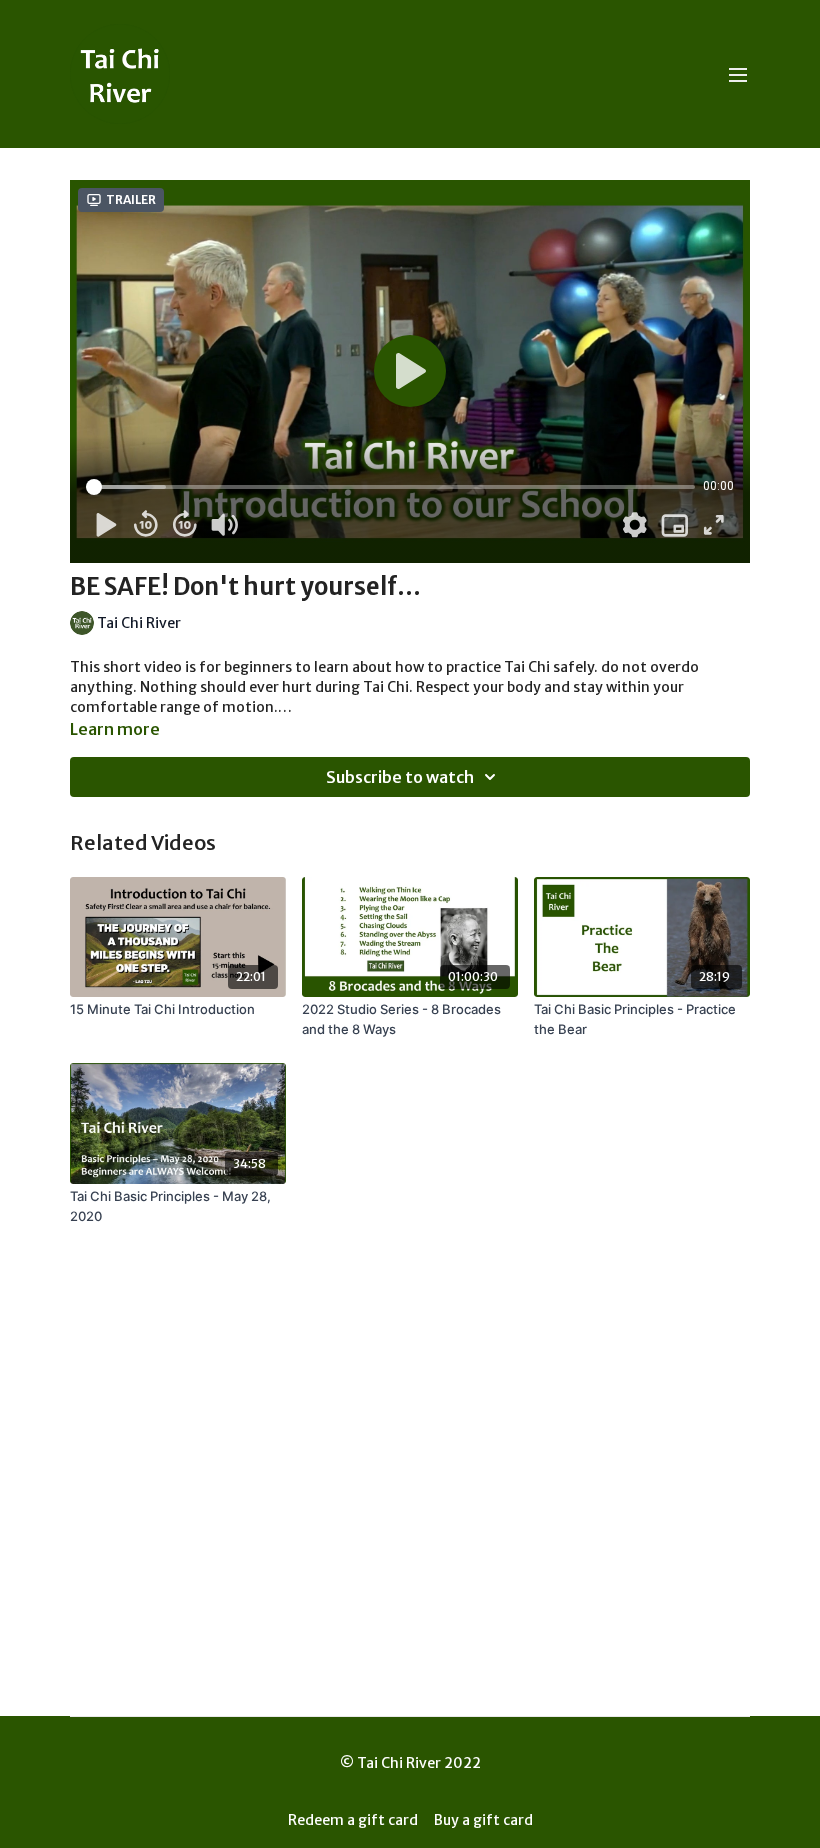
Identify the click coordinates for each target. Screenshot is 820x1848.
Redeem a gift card (353, 1820)
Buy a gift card (483, 1820)
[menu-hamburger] (738, 74)
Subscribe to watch (400, 777)
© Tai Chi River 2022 (410, 1763)
